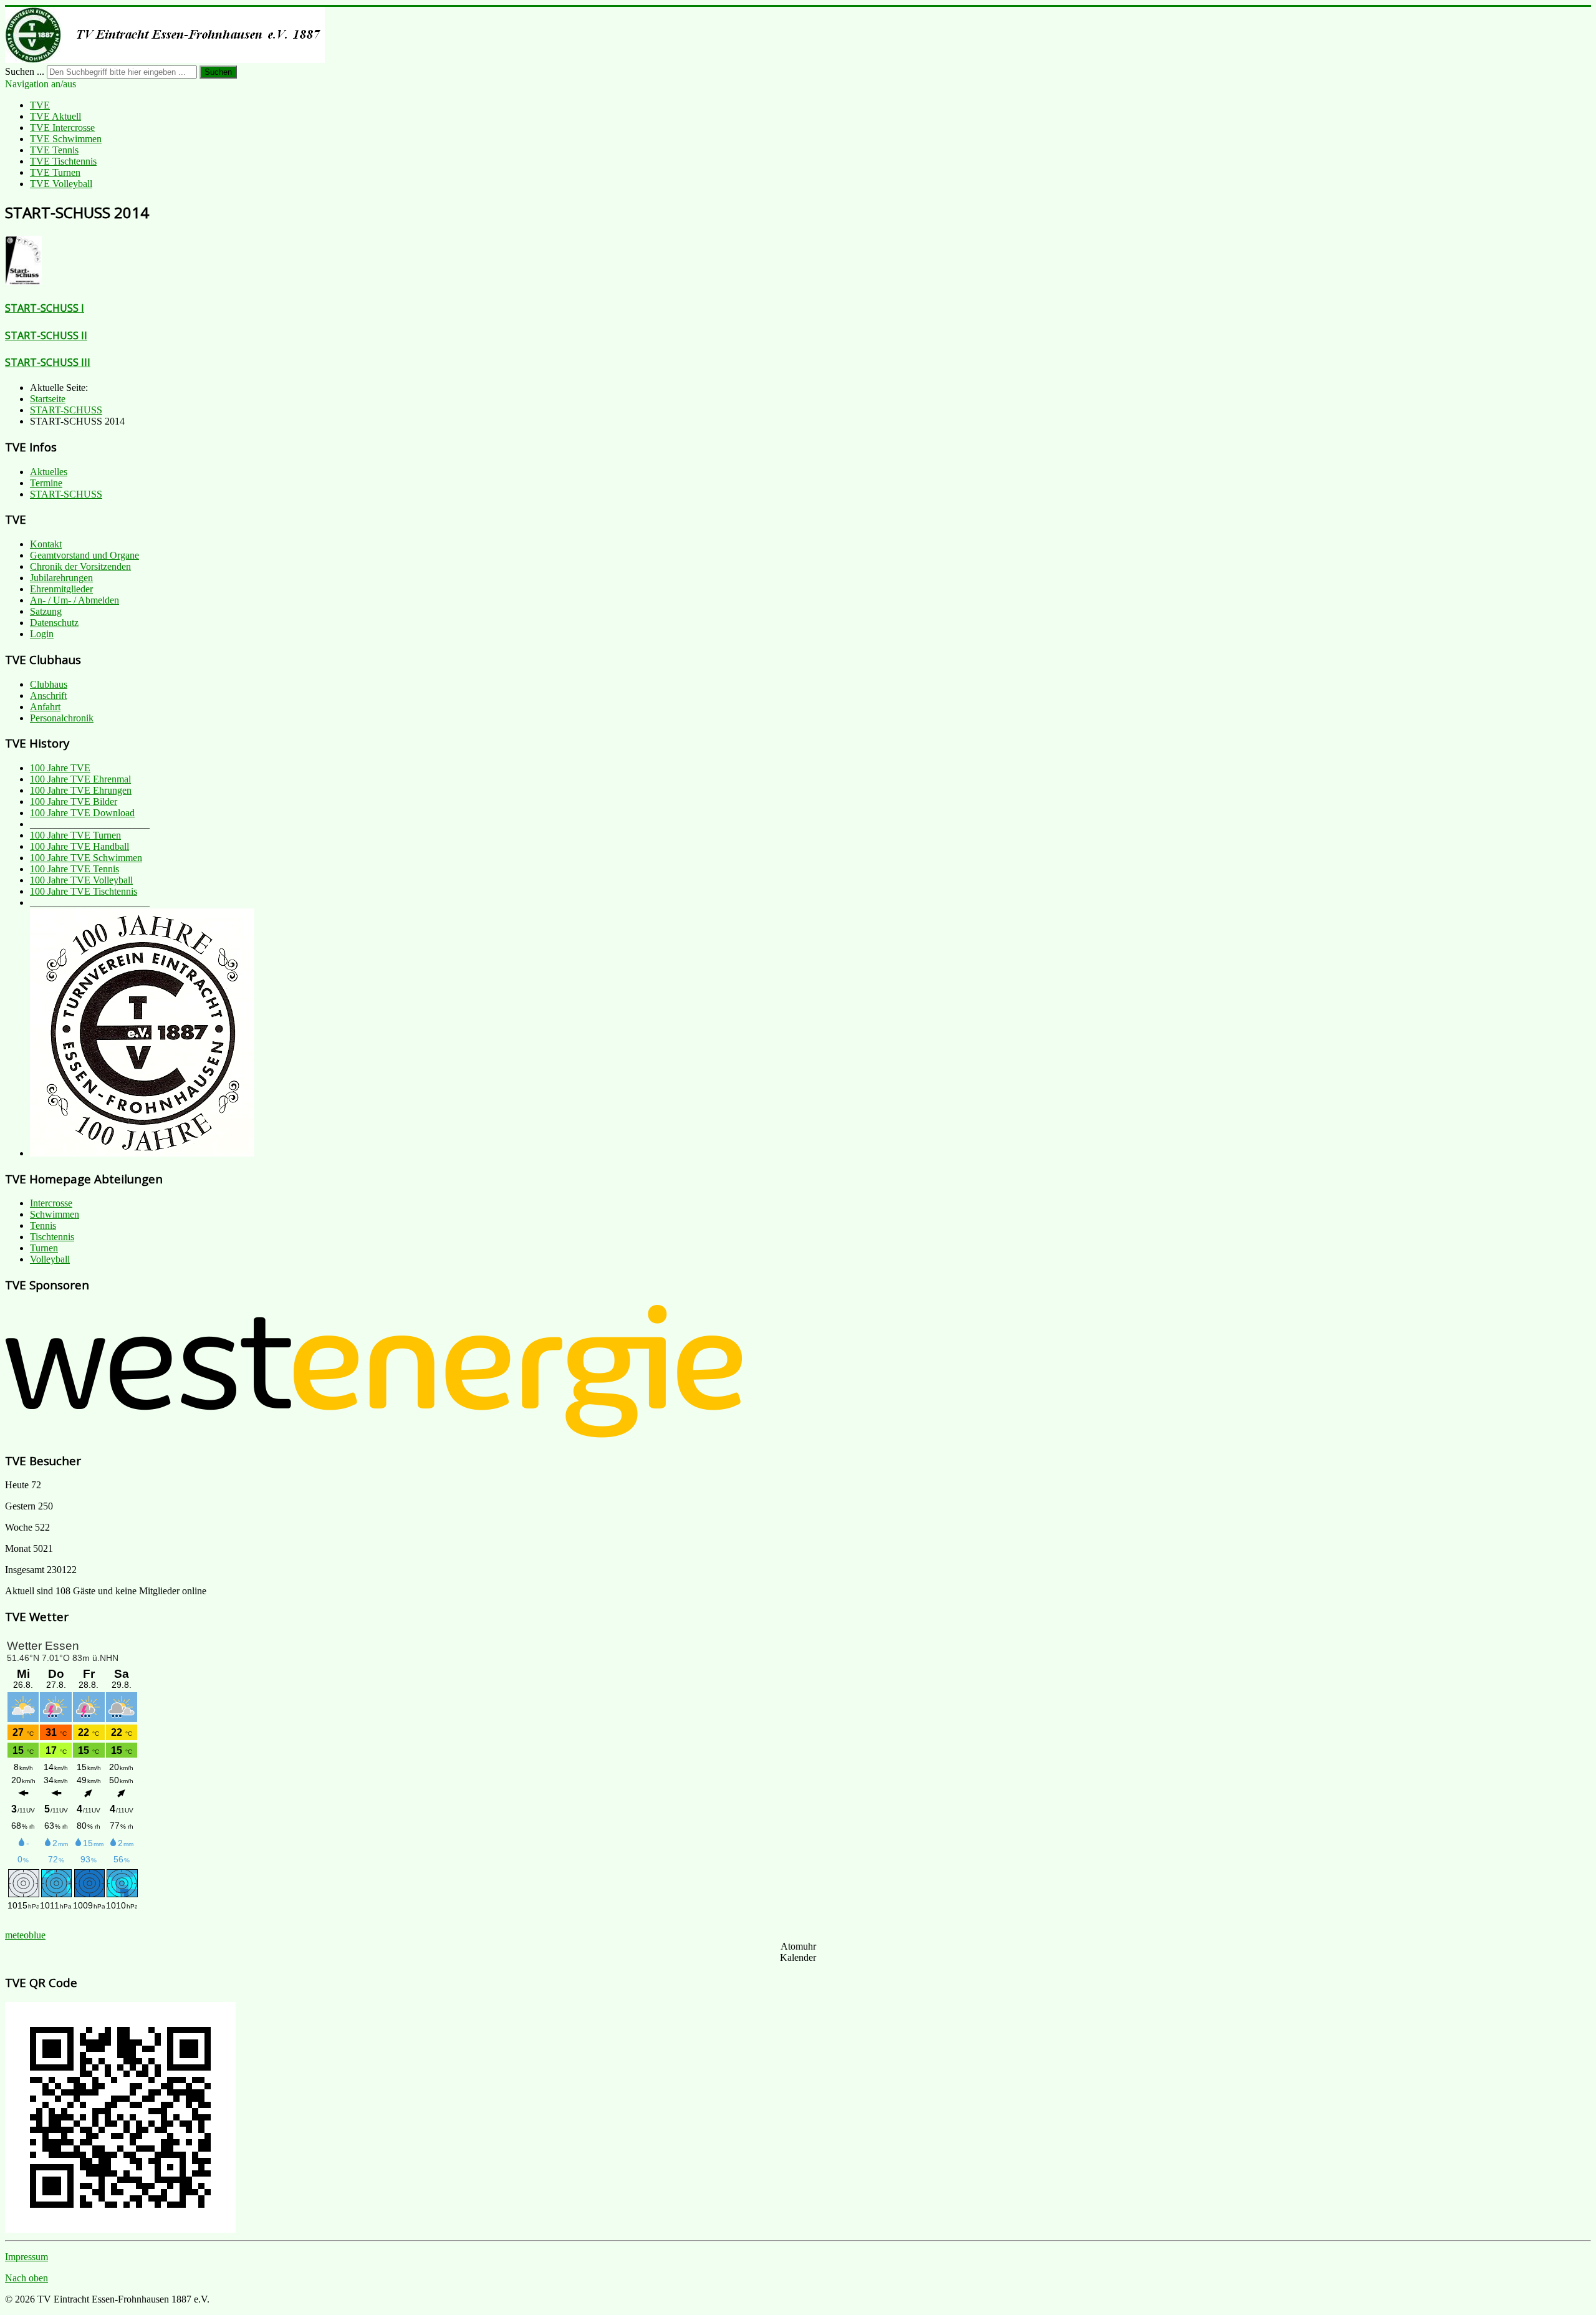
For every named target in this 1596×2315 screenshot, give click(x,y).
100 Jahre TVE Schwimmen (86, 858)
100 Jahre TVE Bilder (74, 801)
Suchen (218, 72)
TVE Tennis (54, 150)
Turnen (44, 1248)
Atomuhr (798, 1946)
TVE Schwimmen (66, 139)
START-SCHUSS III (48, 362)
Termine (46, 483)
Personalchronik (62, 718)
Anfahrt (45, 707)
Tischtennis (52, 1237)
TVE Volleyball (61, 184)
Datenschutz (54, 623)
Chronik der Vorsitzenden (80, 566)
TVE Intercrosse (62, 128)
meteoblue (25, 1935)
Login (42, 634)
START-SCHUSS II (46, 335)
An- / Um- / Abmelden (75, 600)
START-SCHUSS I (45, 308)
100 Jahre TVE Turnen (75, 835)
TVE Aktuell (55, 116)
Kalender (798, 1957)
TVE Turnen (55, 172)
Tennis (43, 1225)
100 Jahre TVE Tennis (75, 869)
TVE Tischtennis (63, 161)
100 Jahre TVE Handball (79, 846)
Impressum (26, 2257)
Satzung (46, 611)
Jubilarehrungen (61, 578)
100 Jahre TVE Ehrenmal (80, 779)
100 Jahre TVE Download (82, 813)
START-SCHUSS (66, 494)
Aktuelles (49, 472)
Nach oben (26, 2278)
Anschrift (48, 695)
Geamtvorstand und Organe (84, 555)
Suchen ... (25, 71)
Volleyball (50, 1259)
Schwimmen (55, 1214)
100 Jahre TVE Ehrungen (81, 790)
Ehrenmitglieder (61, 589)
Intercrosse (51, 1203)
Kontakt (46, 544)
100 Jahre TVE (60, 768)
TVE (40, 105)
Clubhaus (49, 684)
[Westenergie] (374, 1435)
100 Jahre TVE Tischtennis (84, 891)
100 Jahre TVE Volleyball (81, 880)
